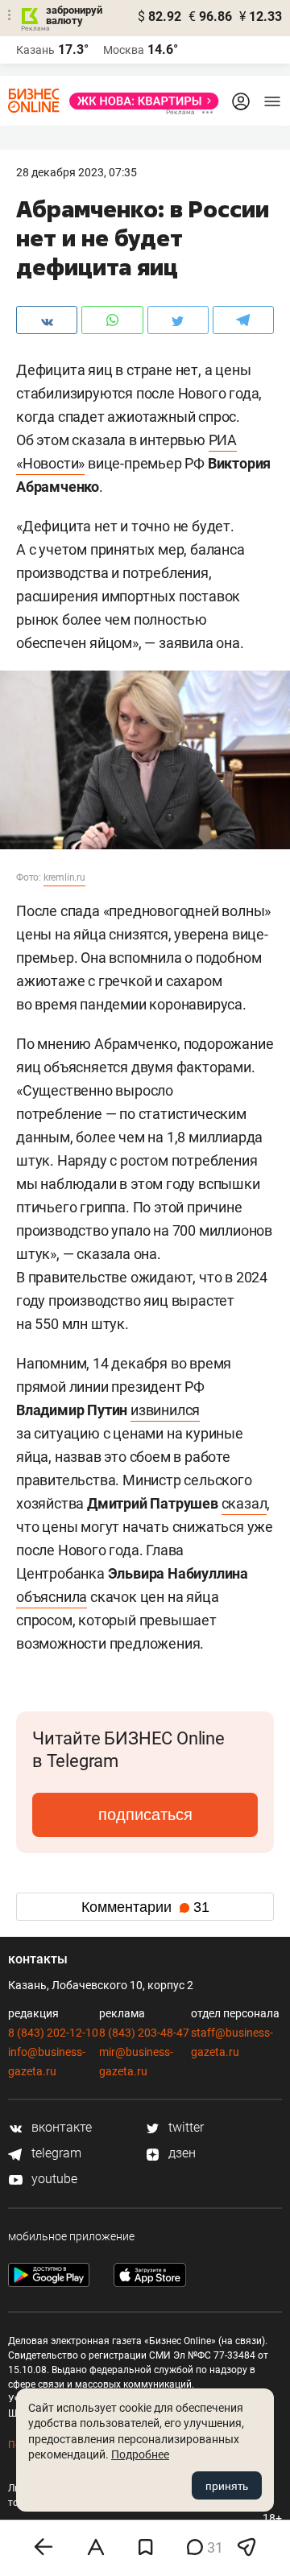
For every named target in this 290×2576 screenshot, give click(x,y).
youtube (53, 2179)
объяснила (52, 1597)
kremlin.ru (64, 877)
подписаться (145, 1814)
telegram (55, 2153)
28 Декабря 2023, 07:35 (77, 172)
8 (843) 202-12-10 (53, 2033)
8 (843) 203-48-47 (144, 2033)
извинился (165, 1410)
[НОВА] (139, 101)
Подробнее (140, 2454)
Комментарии (145, 1907)
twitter (184, 2127)
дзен (180, 2153)
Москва (124, 50)
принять (227, 2486)
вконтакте (60, 2127)
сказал (244, 1503)
